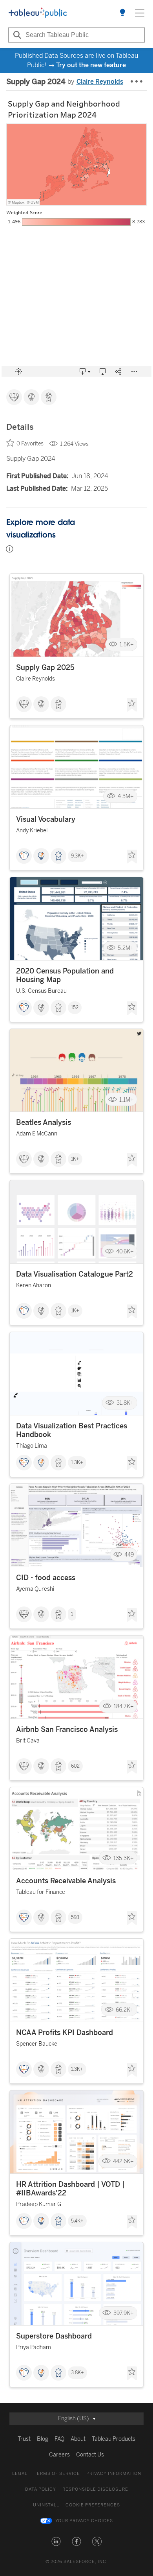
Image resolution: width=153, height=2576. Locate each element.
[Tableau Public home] (38, 13)
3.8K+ (77, 2373)
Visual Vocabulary (46, 819)
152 (75, 1008)
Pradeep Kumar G (39, 2204)
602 (75, 1766)
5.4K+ (77, 2221)
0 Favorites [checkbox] (30, 444)
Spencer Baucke (37, 2044)
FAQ (59, 2439)
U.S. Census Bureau (41, 991)
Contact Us (90, 2455)
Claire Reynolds (100, 82)
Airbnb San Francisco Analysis (67, 1730)
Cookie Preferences (93, 2505)
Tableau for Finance (41, 1892)
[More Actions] (137, 82)
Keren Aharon (34, 1285)
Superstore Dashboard (54, 2336)
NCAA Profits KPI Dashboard (65, 2033)
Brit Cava (28, 1741)
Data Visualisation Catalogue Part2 (75, 1274)
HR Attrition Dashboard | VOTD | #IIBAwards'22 (70, 2189)
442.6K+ (123, 2161)
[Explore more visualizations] (122, 13)
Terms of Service (57, 2474)
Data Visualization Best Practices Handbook (72, 1430)
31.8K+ (125, 1403)
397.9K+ (124, 2313)
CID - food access (46, 1578)
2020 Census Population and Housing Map (65, 975)
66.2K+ (125, 2010)
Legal (20, 2474)
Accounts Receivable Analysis (66, 1881)
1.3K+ (77, 1463)
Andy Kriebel (32, 831)
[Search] (16, 35)
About (78, 2439)
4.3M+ (126, 796)
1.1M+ (127, 1099)
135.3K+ (124, 1858)
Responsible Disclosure (95, 2489)
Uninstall (46, 2505)
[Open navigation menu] (140, 13)
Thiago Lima (32, 1446)
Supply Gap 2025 (45, 668)
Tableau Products (114, 2439)
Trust (24, 2439)
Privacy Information (114, 2474)
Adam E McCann (37, 1134)
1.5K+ (127, 645)
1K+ (75, 1159)
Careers (59, 2455)
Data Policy (41, 2489)
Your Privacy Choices (84, 2521)
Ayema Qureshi (35, 1589)
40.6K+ (125, 1251)
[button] (56, 2541)
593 (75, 1917)
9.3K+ (77, 856)
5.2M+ (126, 948)
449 (129, 1555)
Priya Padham (34, 2347)
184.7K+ (124, 1707)
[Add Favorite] (132, 705)
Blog (43, 2439)
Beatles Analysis (44, 1122)
